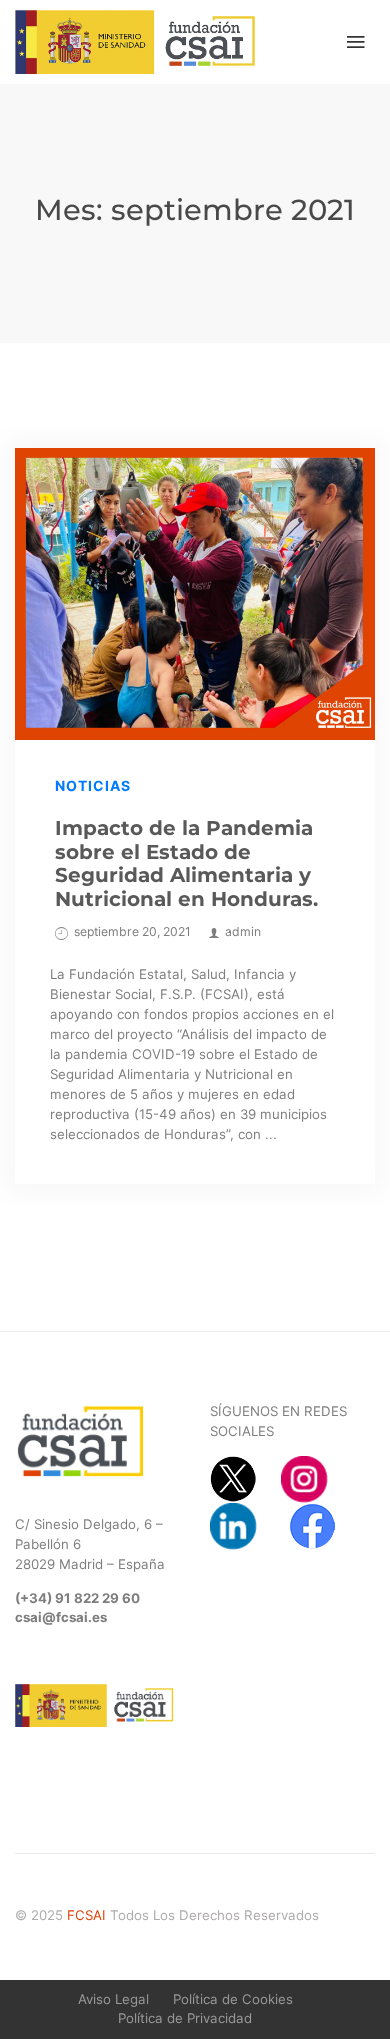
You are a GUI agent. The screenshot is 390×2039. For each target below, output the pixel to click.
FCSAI (86, 1915)
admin (243, 931)
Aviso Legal (113, 1999)
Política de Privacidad (185, 2018)
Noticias (93, 785)
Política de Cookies (233, 1999)
